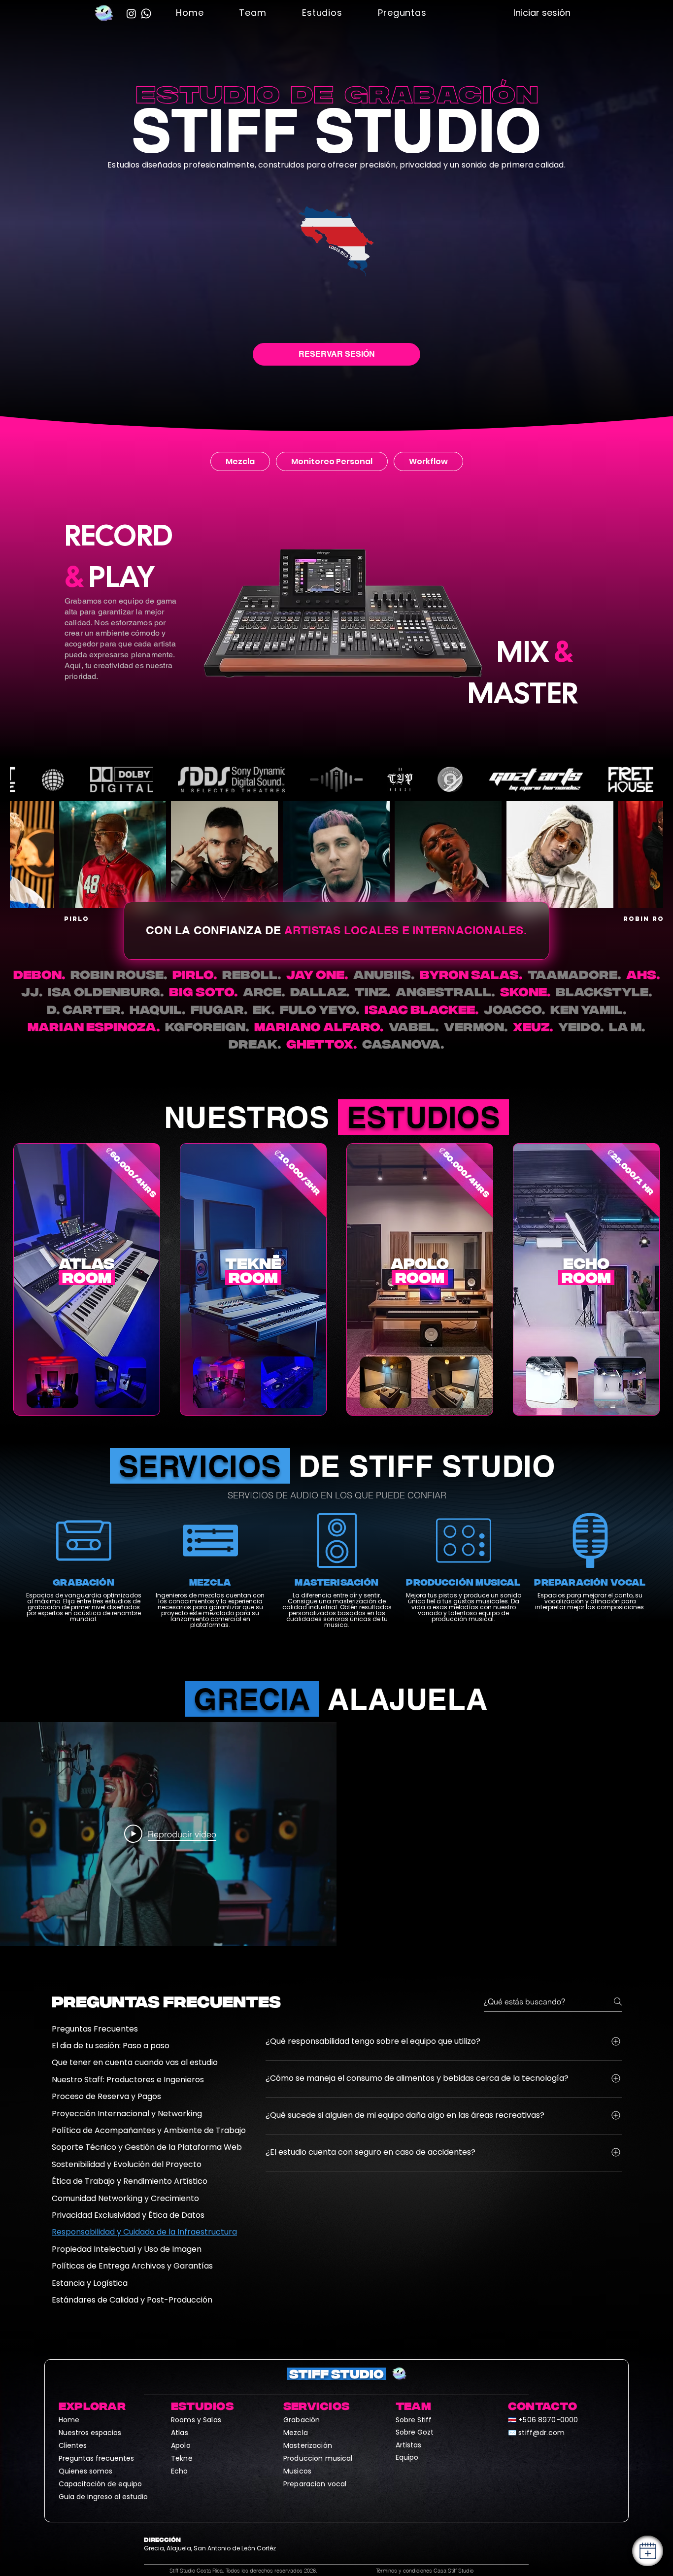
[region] (87, 1279)
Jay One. (317, 974)
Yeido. (581, 1027)
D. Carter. (86, 1009)
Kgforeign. (207, 1027)
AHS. (643, 974)
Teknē (182, 2458)
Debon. (39, 974)
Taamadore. (574, 974)
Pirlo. (195, 974)
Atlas (180, 2433)
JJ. (32, 992)
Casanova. (403, 1044)
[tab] (240, 461)
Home (69, 2420)
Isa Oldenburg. (106, 992)
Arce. (264, 992)
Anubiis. (384, 974)
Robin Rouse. (119, 974)
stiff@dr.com (541, 2433)
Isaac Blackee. (422, 1009)
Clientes (73, 2445)
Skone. (525, 992)
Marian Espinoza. (94, 1027)
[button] (252, 13)
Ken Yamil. (589, 1009)
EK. (264, 1009)
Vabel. (414, 1027)
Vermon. (476, 1027)
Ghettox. (322, 1044)
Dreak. (255, 1044)
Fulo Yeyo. (320, 1009)
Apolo (181, 2445)
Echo (180, 2471)
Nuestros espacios (90, 2433)
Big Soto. (203, 992)
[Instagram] (131, 14)
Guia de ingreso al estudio (103, 2497)
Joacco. (515, 1009)
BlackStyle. (604, 992)
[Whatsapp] (146, 14)
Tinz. (373, 992)
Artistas (408, 2445)
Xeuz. (533, 1027)
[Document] (648, 2551)
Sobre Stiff (414, 2420)
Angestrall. (445, 992)
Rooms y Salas (196, 2420)
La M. (627, 1027)
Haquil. (158, 1009)
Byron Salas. (471, 974)
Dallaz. (320, 992)
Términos (425, 2571)
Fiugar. (219, 1009)
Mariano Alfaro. (319, 1027)
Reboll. (252, 974)
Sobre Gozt (415, 2432)
